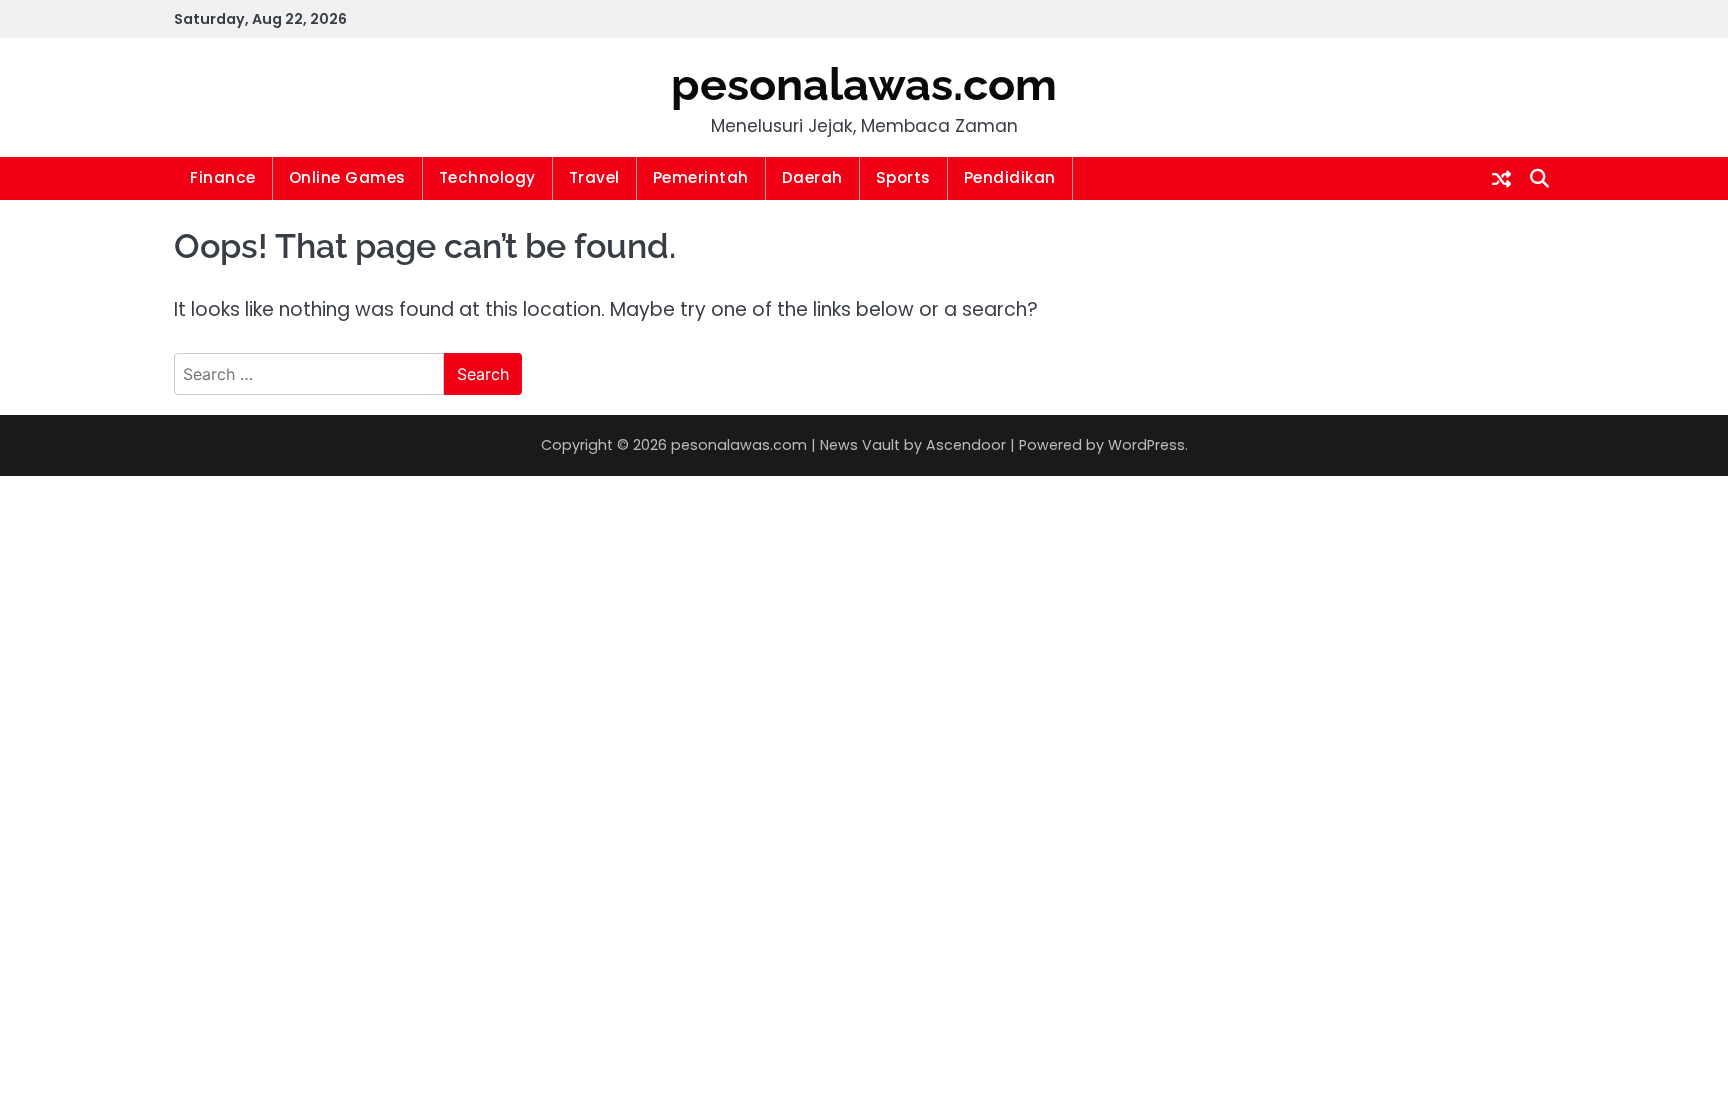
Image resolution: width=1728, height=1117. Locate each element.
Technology (487, 177)
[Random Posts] (1501, 179)
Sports (903, 177)
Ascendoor (966, 445)
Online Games (347, 177)
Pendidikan (1010, 177)
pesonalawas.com (864, 84)
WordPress (1146, 445)
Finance (223, 177)
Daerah (812, 177)
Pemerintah (701, 177)
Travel (594, 177)
